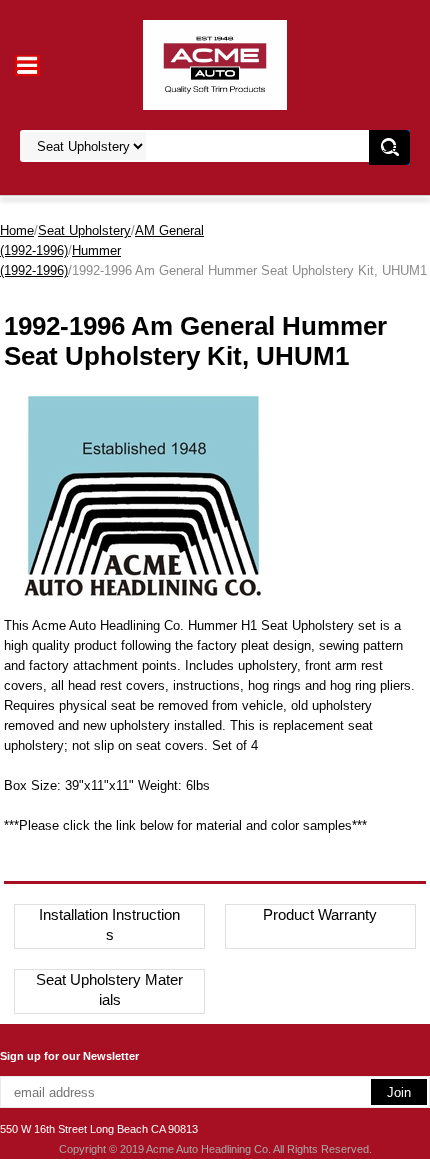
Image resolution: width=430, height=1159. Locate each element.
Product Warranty (320, 914)
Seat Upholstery (84, 230)
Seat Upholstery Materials (109, 989)
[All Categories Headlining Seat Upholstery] (205, 146)
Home (17, 230)
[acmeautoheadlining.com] (214, 63)
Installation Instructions (109, 924)
